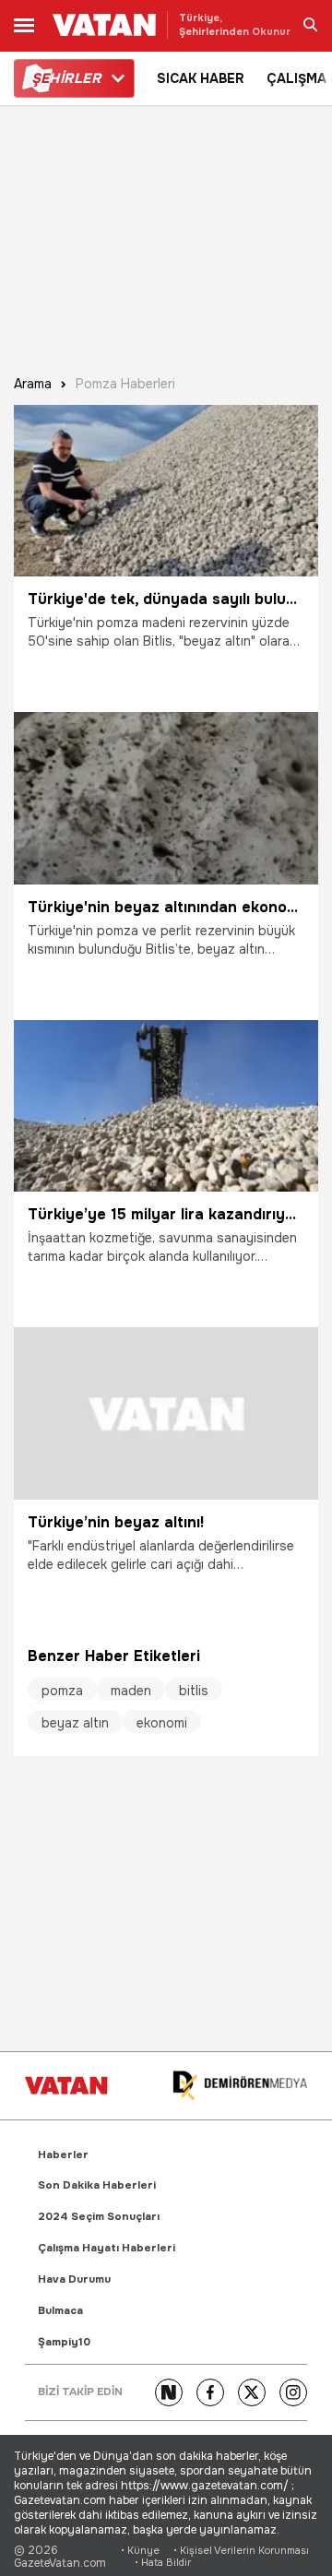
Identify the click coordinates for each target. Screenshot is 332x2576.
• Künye (140, 2551)
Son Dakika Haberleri (97, 2185)
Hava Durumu (74, 2279)
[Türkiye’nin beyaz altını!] (166, 1413)
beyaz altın (75, 1723)
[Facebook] (210, 2392)
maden (131, 1691)
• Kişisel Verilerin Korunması (241, 2551)
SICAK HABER (201, 78)
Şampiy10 (64, 2342)
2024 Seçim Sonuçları (99, 2217)
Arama (33, 384)
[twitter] (252, 2392)
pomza (62, 1691)
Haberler (63, 2155)
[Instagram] (293, 2392)
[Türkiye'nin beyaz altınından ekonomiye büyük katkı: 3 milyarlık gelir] (166, 798)
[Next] (169, 2392)
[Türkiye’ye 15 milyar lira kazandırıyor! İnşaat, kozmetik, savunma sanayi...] (166, 1106)
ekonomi (162, 1723)
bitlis (194, 1691)
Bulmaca (60, 2311)
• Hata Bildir (163, 2563)
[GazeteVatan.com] (66, 2085)
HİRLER (66, 78)
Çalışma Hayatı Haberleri (107, 2248)
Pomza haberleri (125, 384)
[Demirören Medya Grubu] (240, 2086)
